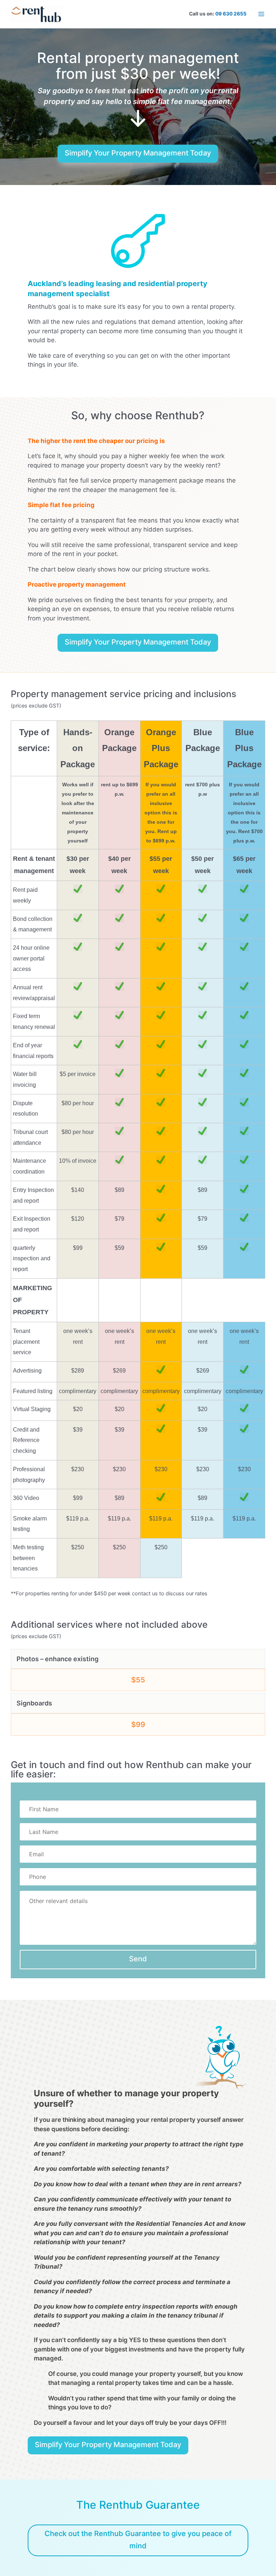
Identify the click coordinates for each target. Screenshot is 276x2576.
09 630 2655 (231, 14)
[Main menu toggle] (261, 14)
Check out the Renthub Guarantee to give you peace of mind (138, 2540)
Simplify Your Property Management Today (138, 153)
